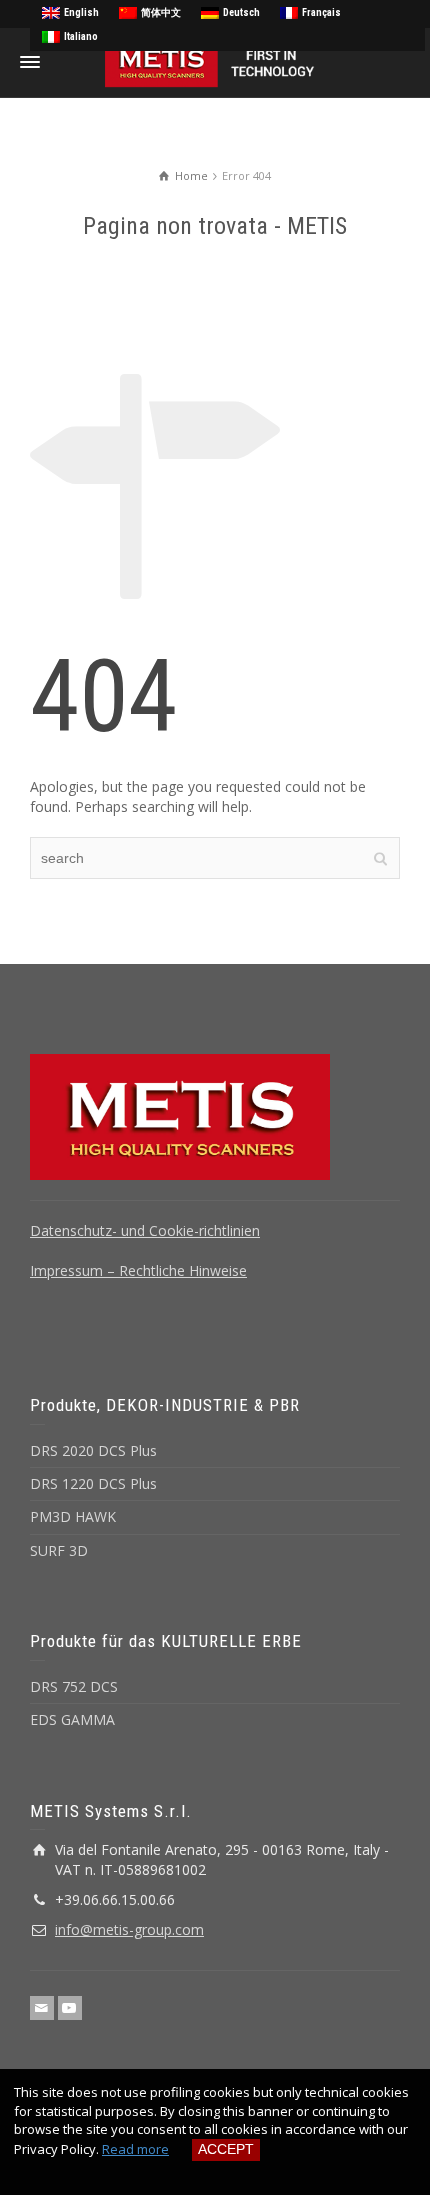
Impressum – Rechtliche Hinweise (138, 1270)
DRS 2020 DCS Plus (93, 1450)
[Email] (42, 2008)
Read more (135, 2149)
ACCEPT (226, 2149)
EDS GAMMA (72, 1719)
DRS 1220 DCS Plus (93, 1483)
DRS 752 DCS (74, 1686)
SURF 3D (59, 1550)
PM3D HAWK (73, 1516)
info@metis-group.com (129, 1929)
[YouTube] (70, 2008)
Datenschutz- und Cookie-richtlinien (145, 1230)
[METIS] (215, 61)
